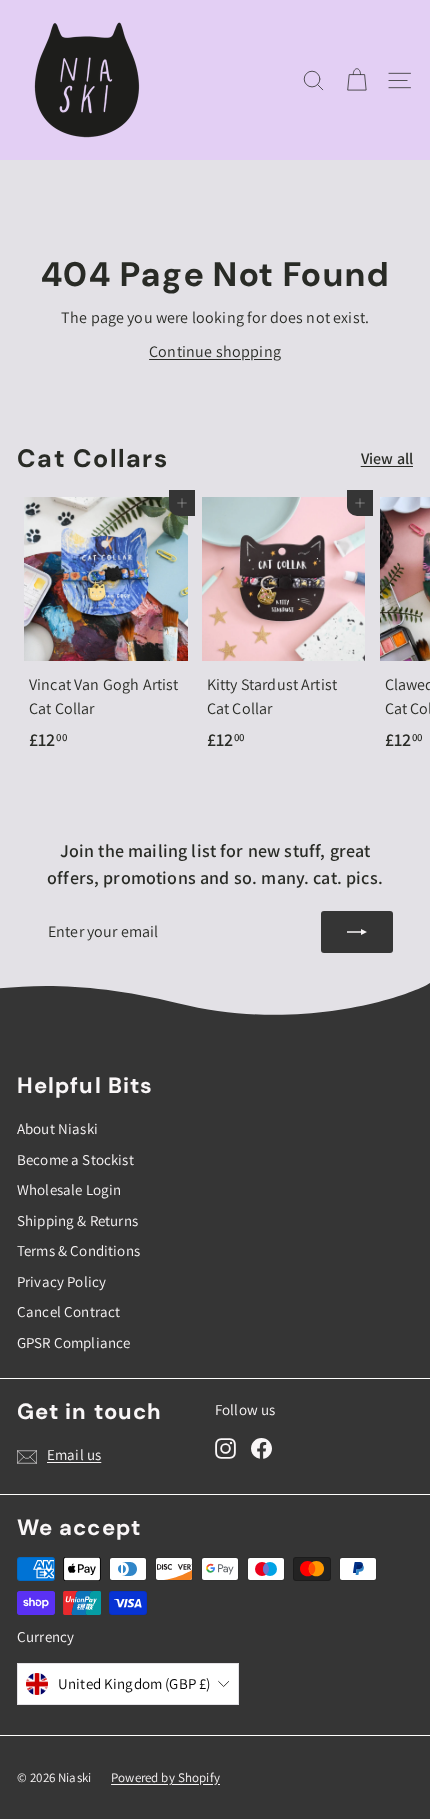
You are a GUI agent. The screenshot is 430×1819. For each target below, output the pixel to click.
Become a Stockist (75, 1159)
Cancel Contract (68, 1311)
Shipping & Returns (77, 1220)
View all (387, 458)
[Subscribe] (357, 932)
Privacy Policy (61, 1281)
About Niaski (57, 1128)
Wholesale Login (69, 1189)
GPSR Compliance (73, 1342)
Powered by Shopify (165, 1777)
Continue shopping (215, 351)
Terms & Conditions (78, 1250)
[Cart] (356, 80)
